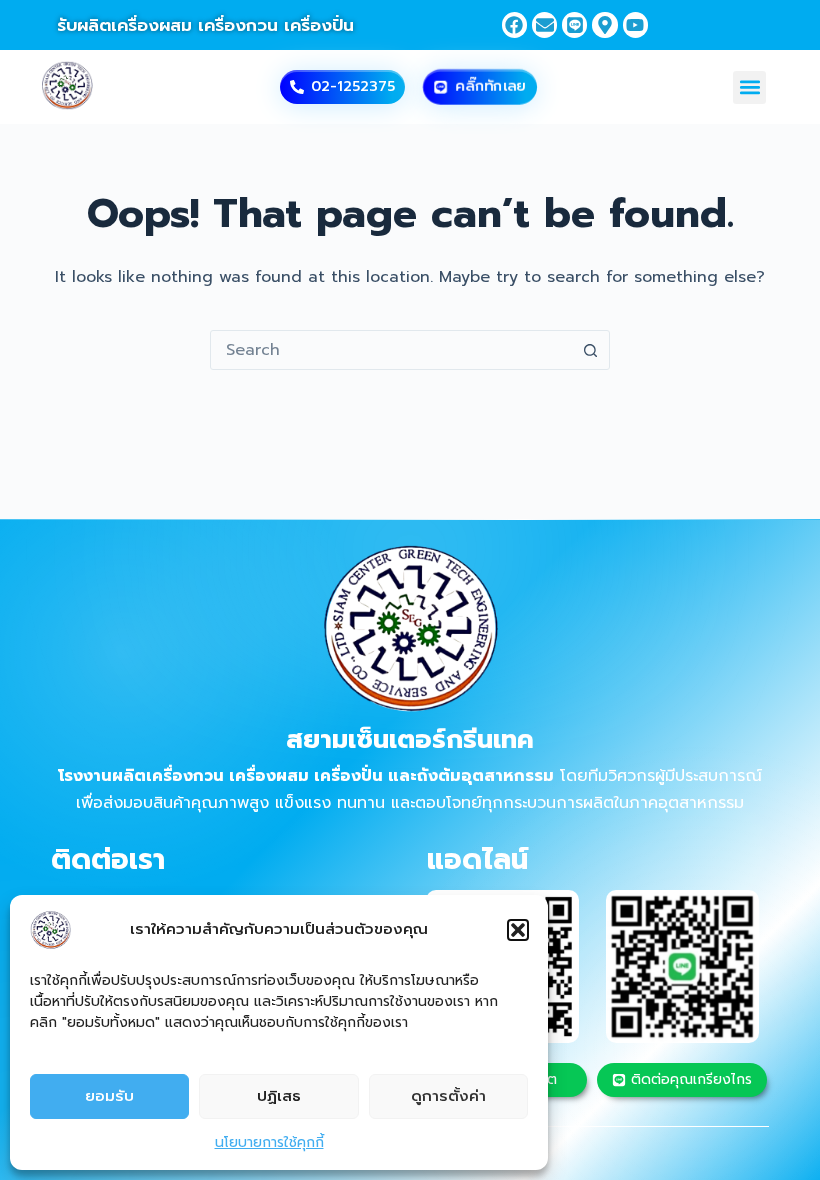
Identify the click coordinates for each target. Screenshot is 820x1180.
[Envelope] (544, 24)
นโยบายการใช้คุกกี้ (269, 1142)
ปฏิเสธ (279, 1096)
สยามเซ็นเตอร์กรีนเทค (410, 739)
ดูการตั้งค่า (448, 1096)
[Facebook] (514, 24)
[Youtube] (635, 24)
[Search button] (590, 350)
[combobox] (391, 350)
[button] (518, 930)
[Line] (574, 24)
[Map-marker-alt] (604, 24)
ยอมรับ (109, 1096)
